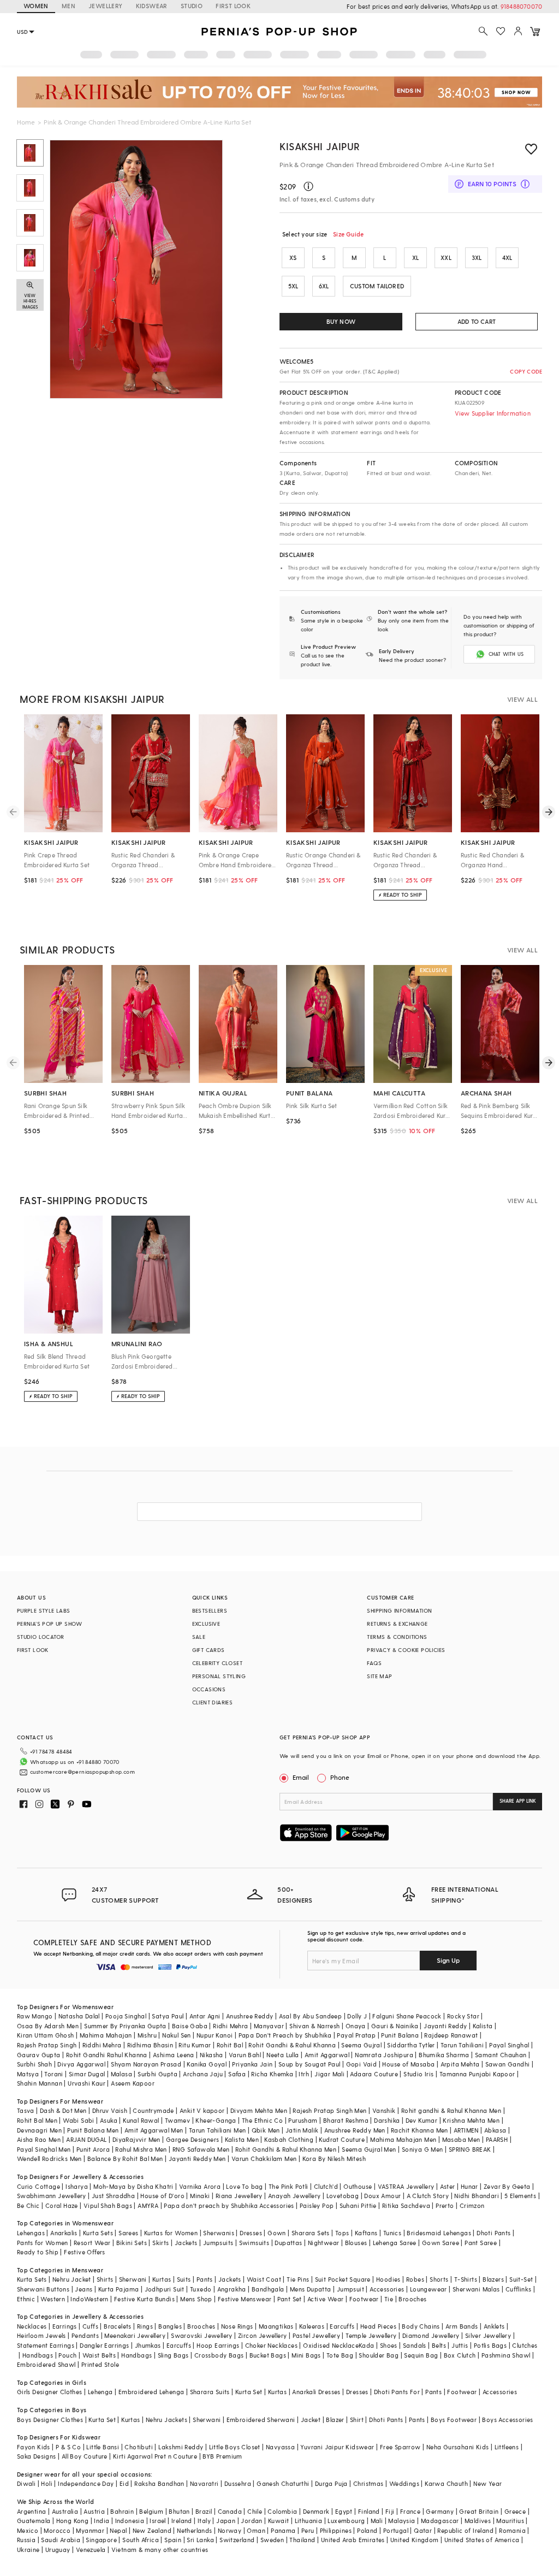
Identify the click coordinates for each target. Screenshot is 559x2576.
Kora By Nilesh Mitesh (334, 2158)
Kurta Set (249, 2392)
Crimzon (472, 2205)
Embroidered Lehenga (151, 2392)
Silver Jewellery (488, 2335)
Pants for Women (43, 2243)
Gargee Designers (192, 2139)
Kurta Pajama (119, 2289)
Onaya (356, 2026)
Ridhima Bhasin (150, 2045)
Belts (439, 2345)
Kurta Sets (98, 2233)
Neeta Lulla (283, 2055)
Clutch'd (326, 2186)
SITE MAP (379, 1676)
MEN (69, 6)
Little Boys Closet (235, 2447)
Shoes (389, 2345)
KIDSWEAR (152, 6)
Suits (184, 2279)
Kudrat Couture (342, 2139)
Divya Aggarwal (81, 2064)
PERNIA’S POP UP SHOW (50, 1624)
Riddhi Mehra (102, 2045)
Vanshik (384, 2110)
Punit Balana (400, 2035)
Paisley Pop (317, 2205)
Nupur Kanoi (215, 2035)
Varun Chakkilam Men (264, 2158)
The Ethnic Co (262, 2120)
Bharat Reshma (346, 2120)
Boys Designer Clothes (50, 2420)
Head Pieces (378, 2326)
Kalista (483, 2026)
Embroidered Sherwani (261, 2420)
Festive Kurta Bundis (144, 2299)
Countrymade (153, 2110)
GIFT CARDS (209, 1650)
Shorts (439, 2279)
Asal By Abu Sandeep (311, 2016)
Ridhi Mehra (230, 2026)
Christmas (368, 2483)
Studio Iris (418, 2074)
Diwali (26, 2483)
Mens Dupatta (311, 2289)
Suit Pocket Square (343, 2279)
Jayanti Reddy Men (197, 2158)
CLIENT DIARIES (213, 1702)
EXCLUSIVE (206, 1624)
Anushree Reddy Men (355, 2130)
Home (26, 122)
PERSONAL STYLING (219, 1676)
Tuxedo (201, 2289)
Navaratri (204, 2483)
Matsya (28, 2074)
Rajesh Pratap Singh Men (329, 2110)
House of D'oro (162, 2196)
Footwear (364, 2299)
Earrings (65, 2326)
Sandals (415, 2345)
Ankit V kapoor (202, 2110)
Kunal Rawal (141, 2120)
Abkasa (495, 2130)
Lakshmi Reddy (181, 2447)
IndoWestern (89, 2299)
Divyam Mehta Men (259, 2110)
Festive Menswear (245, 2299)
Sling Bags (173, 2355)
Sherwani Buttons (43, 2289)
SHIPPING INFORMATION (399, 1610)
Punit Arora (93, 2149)
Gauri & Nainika (395, 2026)
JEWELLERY (106, 6)
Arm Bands (462, 2326)
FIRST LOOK (233, 6)
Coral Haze (62, 2205)
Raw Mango (35, 2016)
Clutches (525, 2345)
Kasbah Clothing (289, 2139)
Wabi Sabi (79, 2120)
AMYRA (148, 2205)
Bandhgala (268, 2289)
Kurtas (162, 2279)
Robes (415, 2279)
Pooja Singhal (126, 2016)
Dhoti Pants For (397, 2392)
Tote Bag (340, 2355)
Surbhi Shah (34, 2064)
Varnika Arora (200, 2186)
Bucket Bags (268, 2355)
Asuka (109, 2120)
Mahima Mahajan (106, 2035)
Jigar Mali (329, 2074)
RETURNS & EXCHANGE (397, 1624)
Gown (277, 2233)
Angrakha (232, 2289)
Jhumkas (148, 2345)
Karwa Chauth (446, 2483)
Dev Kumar (422, 2120)
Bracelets (118, 2326)
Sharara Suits (210, 2392)
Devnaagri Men (39, 2130)
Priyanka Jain (252, 2064)
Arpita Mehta (460, 2064)
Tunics (392, 2233)
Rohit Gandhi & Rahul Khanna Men (286, 2149)
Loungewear (429, 2289)
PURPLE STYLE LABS (44, 1610)
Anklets (494, 2326)
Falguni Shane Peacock (407, 2016)
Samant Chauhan (501, 2055)
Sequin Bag (421, 2355)
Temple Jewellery (371, 2335)
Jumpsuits (218, 2243)
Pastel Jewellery (316, 2335)
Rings (145, 2326)
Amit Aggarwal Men (154, 2130)
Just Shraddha (113, 2196)
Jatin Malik (302, 2130)
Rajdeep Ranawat (451, 2035)
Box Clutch (460, 2355)
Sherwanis (219, 2233)
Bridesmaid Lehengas (439, 2233)
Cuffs (90, 2326)
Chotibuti (139, 2447)
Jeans (84, 2289)
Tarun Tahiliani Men (218, 2130)
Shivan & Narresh (314, 2026)
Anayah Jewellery (294, 2196)
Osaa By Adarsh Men (48, 2026)
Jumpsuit (350, 2289)
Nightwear (324, 2243)
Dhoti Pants (493, 2233)
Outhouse (358, 2186)
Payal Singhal (509, 2045)
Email (301, 1777)
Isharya (77, 2186)
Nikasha (212, 2055)
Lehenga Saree (395, 2243)
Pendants (85, 2335)
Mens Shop (196, 2299)
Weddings (404, 2483)
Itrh (304, 2074)
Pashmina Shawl (506, 2355)
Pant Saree (481, 2243)
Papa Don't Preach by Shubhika (285, 2035)
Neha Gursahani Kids (458, 2447)
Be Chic (28, 2205)
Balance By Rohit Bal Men (125, 2158)
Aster (448, 2186)
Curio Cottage (38, 2186)
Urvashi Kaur (87, 2083)
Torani (53, 2074)
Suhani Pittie (358, 2205)
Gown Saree (441, 2243)
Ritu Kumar (195, 2045)
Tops (342, 2233)
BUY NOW (341, 321)
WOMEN (36, 6)
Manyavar (269, 2026)
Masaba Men (461, 2139)
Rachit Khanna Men (420, 2130)
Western (53, 2299)
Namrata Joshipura (384, 2055)
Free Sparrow (400, 2447)
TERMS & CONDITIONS (397, 1637)
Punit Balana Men (93, 2130)
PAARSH (497, 2139)
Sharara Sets (311, 2233)
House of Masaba (408, 2064)
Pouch (67, 2355)
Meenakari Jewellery (135, 2335)
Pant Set (290, 2299)
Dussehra (238, 2483)
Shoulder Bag (379, 2355)
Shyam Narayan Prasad (146, 2064)
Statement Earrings (46, 2345)
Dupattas (288, 2243)
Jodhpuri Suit (165, 2289)
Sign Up (448, 1960)
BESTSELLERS (210, 1610)
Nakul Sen (177, 2035)
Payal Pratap (356, 2035)
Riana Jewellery (239, 2196)
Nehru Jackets (166, 2420)
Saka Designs (37, 2456)
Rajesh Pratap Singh (47, 2045)
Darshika (387, 2120)
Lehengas (31, 2233)
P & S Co (68, 2447)
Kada (367, 2345)
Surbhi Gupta (157, 2074)
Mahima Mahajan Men (403, 2139)
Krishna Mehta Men (471, 2120)
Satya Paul (168, 2016)
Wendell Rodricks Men (49, 2158)
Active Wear (325, 2299)
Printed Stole (100, 2364)
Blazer (335, 2420)
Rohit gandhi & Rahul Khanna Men (451, 2110)
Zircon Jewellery (262, 2335)
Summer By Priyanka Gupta (125, 2026)
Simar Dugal (87, 2074)
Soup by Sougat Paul (310, 2064)
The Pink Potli (289, 2186)
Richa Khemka (272, 2074)
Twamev (177, 2120)
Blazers (493, 2279)
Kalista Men (242, 2139)
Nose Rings (237, 2326)
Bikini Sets (132, 2243)
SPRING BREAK (470, 2149)
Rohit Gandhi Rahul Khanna (107, 2055)
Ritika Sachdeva (406, 2205)
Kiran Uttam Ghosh (46, 2035)
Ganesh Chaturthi (283, 2483)
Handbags (38, 2355)
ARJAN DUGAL (86, 2139)
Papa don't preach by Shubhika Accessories (229, 2205)
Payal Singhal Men (44, 2149)
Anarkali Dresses (316, 2392)
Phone (340, 1777)
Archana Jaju (203, 2074)
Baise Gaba (190, 2026)
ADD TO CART (477, 321)
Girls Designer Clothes (50, 2392)
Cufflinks (519, 2289)
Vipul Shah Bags (108, 2205)
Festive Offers (85, 2252)
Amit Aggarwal (327, 2055)
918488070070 (521, 6)
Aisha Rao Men (39, 2139)
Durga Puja (331, 2483)
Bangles (170, 2326)
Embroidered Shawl (46, 2364)
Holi (47, 2483)
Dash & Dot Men (63, 2110)
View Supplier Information (493, 413)
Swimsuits (254, 2243)
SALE (199, 1637)
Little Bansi (103, 2447)
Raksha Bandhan (159, 2483)
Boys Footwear (454, 2420)
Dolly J (357, 2016)
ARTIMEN (466, 2130)
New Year (487, 2483)
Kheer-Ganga (216, 2120)
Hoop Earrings (218, 2345)
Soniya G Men (423, 2149)
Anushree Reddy (250, 2016)
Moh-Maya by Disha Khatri (133, 2186)
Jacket (311, 2420)
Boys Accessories (507, 2420)
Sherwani (133, 2279)
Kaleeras (312, 2326)
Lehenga (100, 2392)
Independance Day (86, 2483)
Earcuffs (342, 2326)
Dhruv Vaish (110, 2110)
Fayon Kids (34, 2447)
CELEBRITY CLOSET (217, 1663)
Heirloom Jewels (41, 2335)
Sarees (128, 2233)
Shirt (357, 2420)
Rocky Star (463, 2016)
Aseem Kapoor (133, 2083)
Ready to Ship (38, 2252)
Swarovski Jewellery (202, 2335)
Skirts (160, 2243)
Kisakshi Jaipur (320, 146)
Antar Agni (205, 2016)
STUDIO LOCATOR (41, 1637)
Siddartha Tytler (411, 2045)
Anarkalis (64, 2233)
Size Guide (348, 234)
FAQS (374, 1663)
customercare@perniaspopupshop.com (82, 1772)
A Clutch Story (428, 2196)
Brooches (412, 2299)
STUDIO (192, 6)
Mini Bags (306, 2355)
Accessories (387, 2289)
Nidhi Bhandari (477, 2196)
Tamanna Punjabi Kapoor (477, 2074)
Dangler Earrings (104, 2345)
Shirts (105, 2279)
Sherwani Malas (476, 2289)
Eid (124, 2483)
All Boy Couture (85, 2456)
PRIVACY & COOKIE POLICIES (406, 1650)
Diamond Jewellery (431, 2335)
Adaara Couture (374, 2074)
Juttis (460, 2345)
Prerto (445, 2205)
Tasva (26, 2110)
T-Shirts (466, 2279)
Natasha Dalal (79, 2016)
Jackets (186, 2243)
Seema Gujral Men (369, 2149)
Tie (389, 2299)
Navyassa (280, 2447)
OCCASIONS (209, 1689)
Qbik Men (266, 2130)
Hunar (469, 2186)
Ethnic (26, 2299)
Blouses (356, 2243)
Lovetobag (343, 2196)
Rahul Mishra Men (141, 2149)
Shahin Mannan (40, 2083)
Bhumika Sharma (444, 2055)
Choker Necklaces (271, 2345)
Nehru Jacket (72, 2279)
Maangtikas (276, 2326)
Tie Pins (298, 2279)
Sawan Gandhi (508, 2064)
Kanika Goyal (207, 2064)
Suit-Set (521, 2279)
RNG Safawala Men (201, 2149)
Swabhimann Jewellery (52, 2196)
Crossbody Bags (219, 2355)
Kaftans (366, 2233)
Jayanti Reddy (445, 2026)
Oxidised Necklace (331, 2345)
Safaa (237, 2074)
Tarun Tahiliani (462, 2045)
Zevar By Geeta (507, 2186)
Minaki (200, 2196)
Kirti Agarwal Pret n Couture (155, 2456)
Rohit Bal (230, 2045)
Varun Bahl (245, 2055)
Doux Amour (382, 2196)
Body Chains (421, 2326)
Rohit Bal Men (37, 2120)
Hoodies (388, 2279)
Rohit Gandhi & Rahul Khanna (292, 2045)
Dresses (251, 2233)
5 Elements (520, 2196)
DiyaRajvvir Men (136, 2139)
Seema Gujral (361, 2045)
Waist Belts (99, 2355)
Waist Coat (264, 2279)
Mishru (147, 2035)
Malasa (121, 2074)
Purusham (303, 2120)
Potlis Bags (490, 2345)
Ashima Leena (174, 2055)
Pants (205, 2279)
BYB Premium (222, 2456)
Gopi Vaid (362, 2064)
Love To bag (244, 2186)
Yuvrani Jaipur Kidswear (337, 2447)
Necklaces (32, 2326)
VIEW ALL (522, 699)
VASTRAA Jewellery (406, 2186)
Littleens (507, 2447)
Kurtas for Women (171, 2233)
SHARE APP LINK (518, 1801)
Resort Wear (92, 2243)
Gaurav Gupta (39, 2055)
